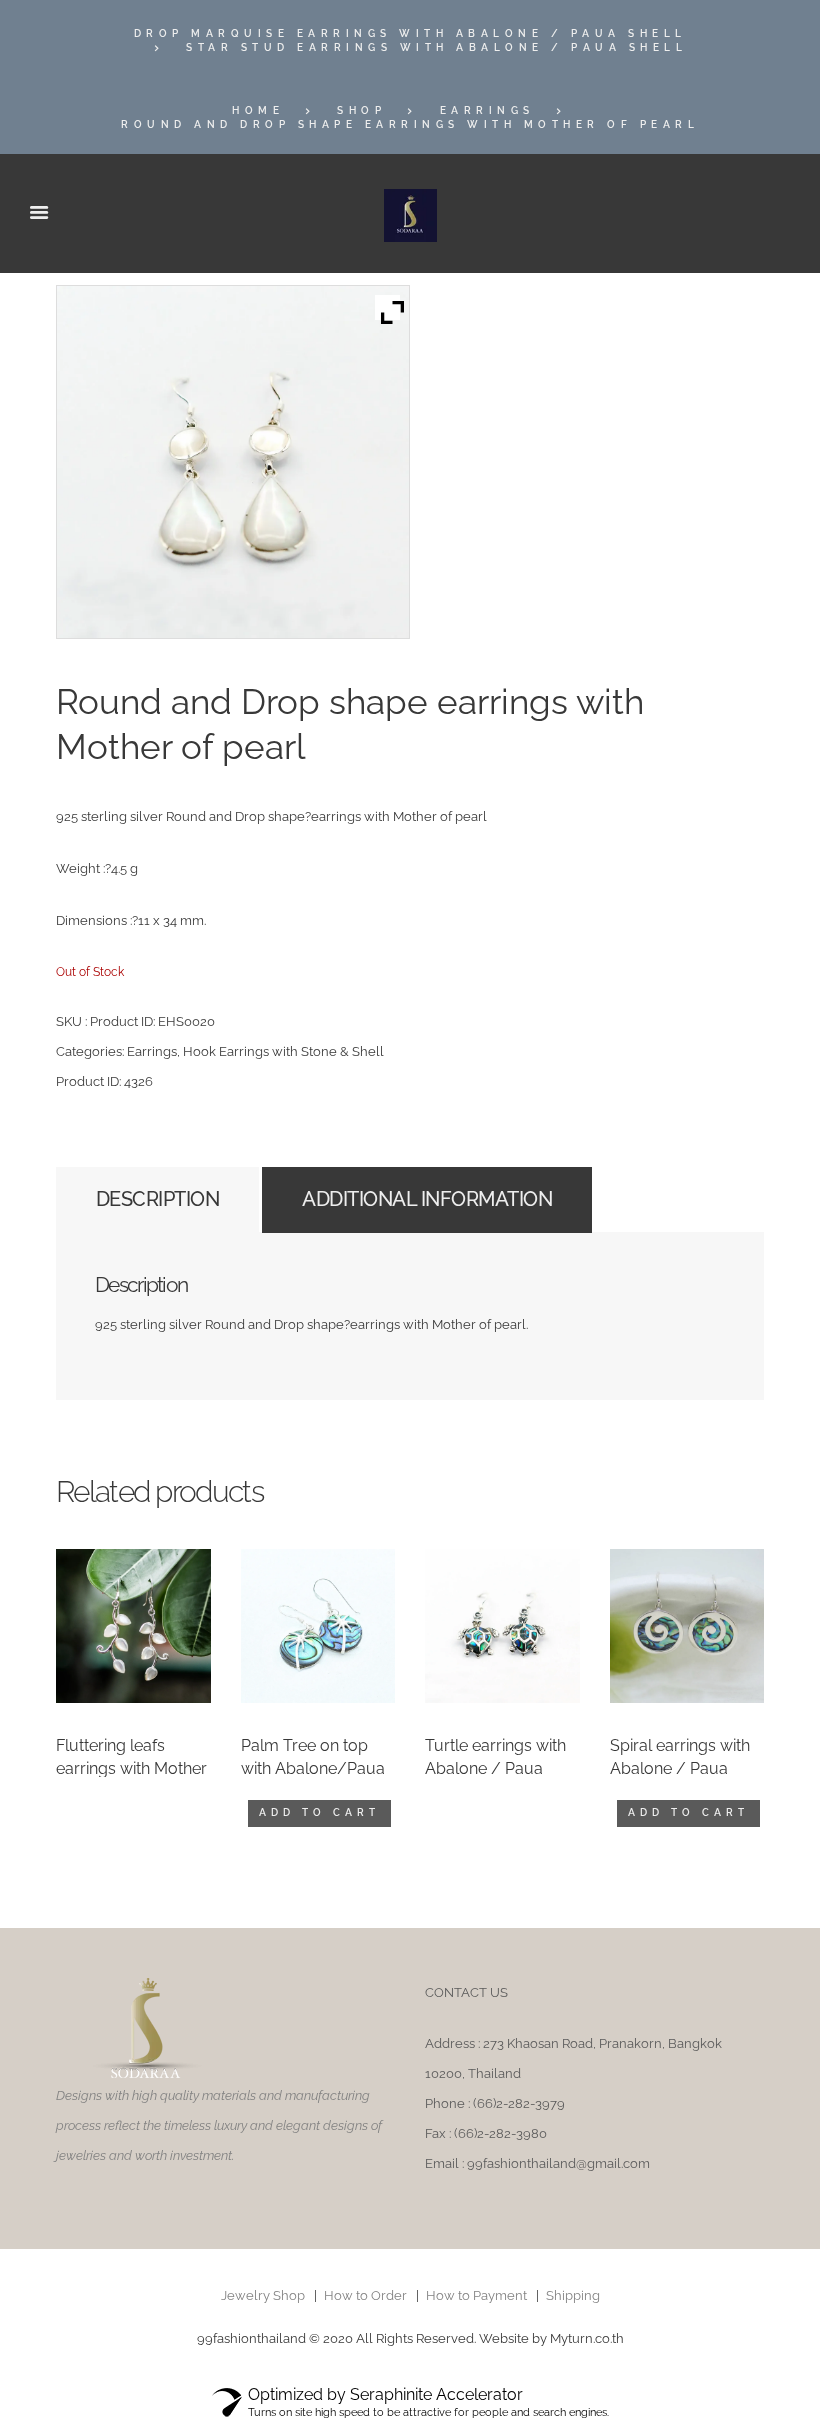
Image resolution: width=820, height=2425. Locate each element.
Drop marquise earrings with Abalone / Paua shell (410, 33)
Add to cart (319, 1812)
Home (258, 110)
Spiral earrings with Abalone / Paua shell (680, 1768)
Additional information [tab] (427, 1199)
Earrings (487, 110)
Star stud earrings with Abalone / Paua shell (436, 47)
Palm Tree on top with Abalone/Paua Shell (313, 1768)
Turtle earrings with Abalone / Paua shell (495, 1768)
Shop (361, 110)
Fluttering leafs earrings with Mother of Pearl (131, 1768)
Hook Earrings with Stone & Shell (283, 1051)
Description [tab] (158, 1199)
